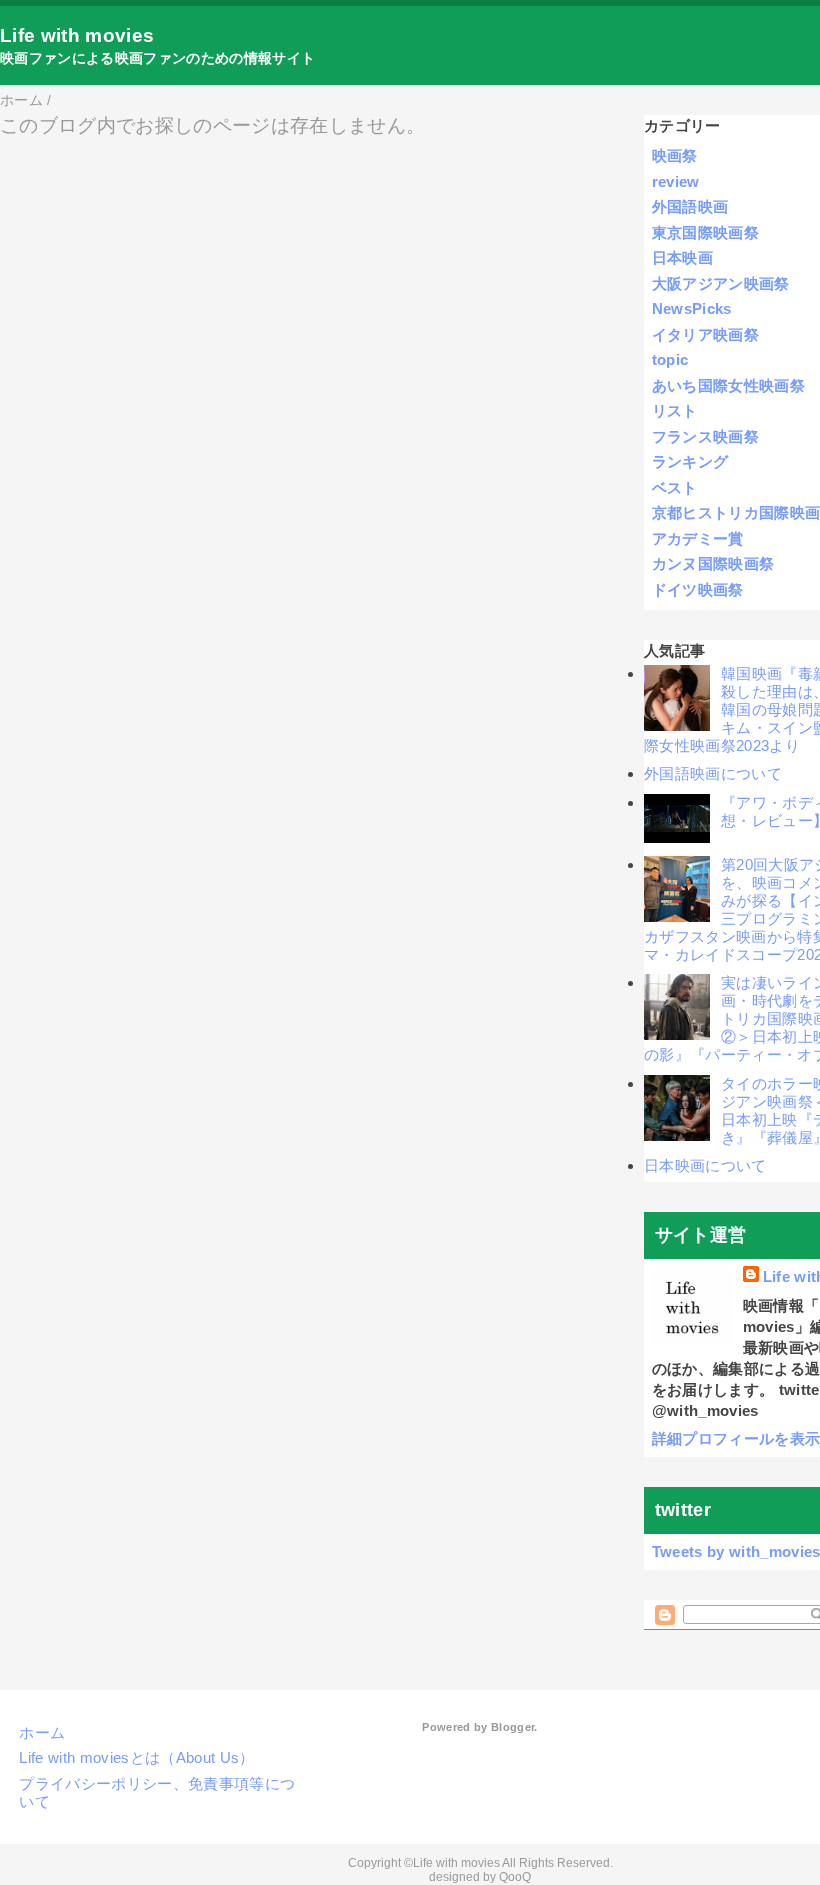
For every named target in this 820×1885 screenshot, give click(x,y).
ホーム (42, 1732)
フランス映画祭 (705, 436)
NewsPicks (692, 308)
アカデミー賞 (698, 538)
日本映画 (682, 257)
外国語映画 (690, 206)
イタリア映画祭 (705, 334)
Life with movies (77, 35)
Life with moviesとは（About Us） (137, 1757)
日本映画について (705, 1165)
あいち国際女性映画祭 (728, 385)
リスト (675, 410)
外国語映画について (713, 773)
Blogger (512, 1727)
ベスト (675, 487)
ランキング (690, 461)
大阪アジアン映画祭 (721, 283)
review (676, 181)
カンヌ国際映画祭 (713, 563)
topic (670, 359)
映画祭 (675, 155)
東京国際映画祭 (705, 232)
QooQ (515, 1877)
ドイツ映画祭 (698, 589)
